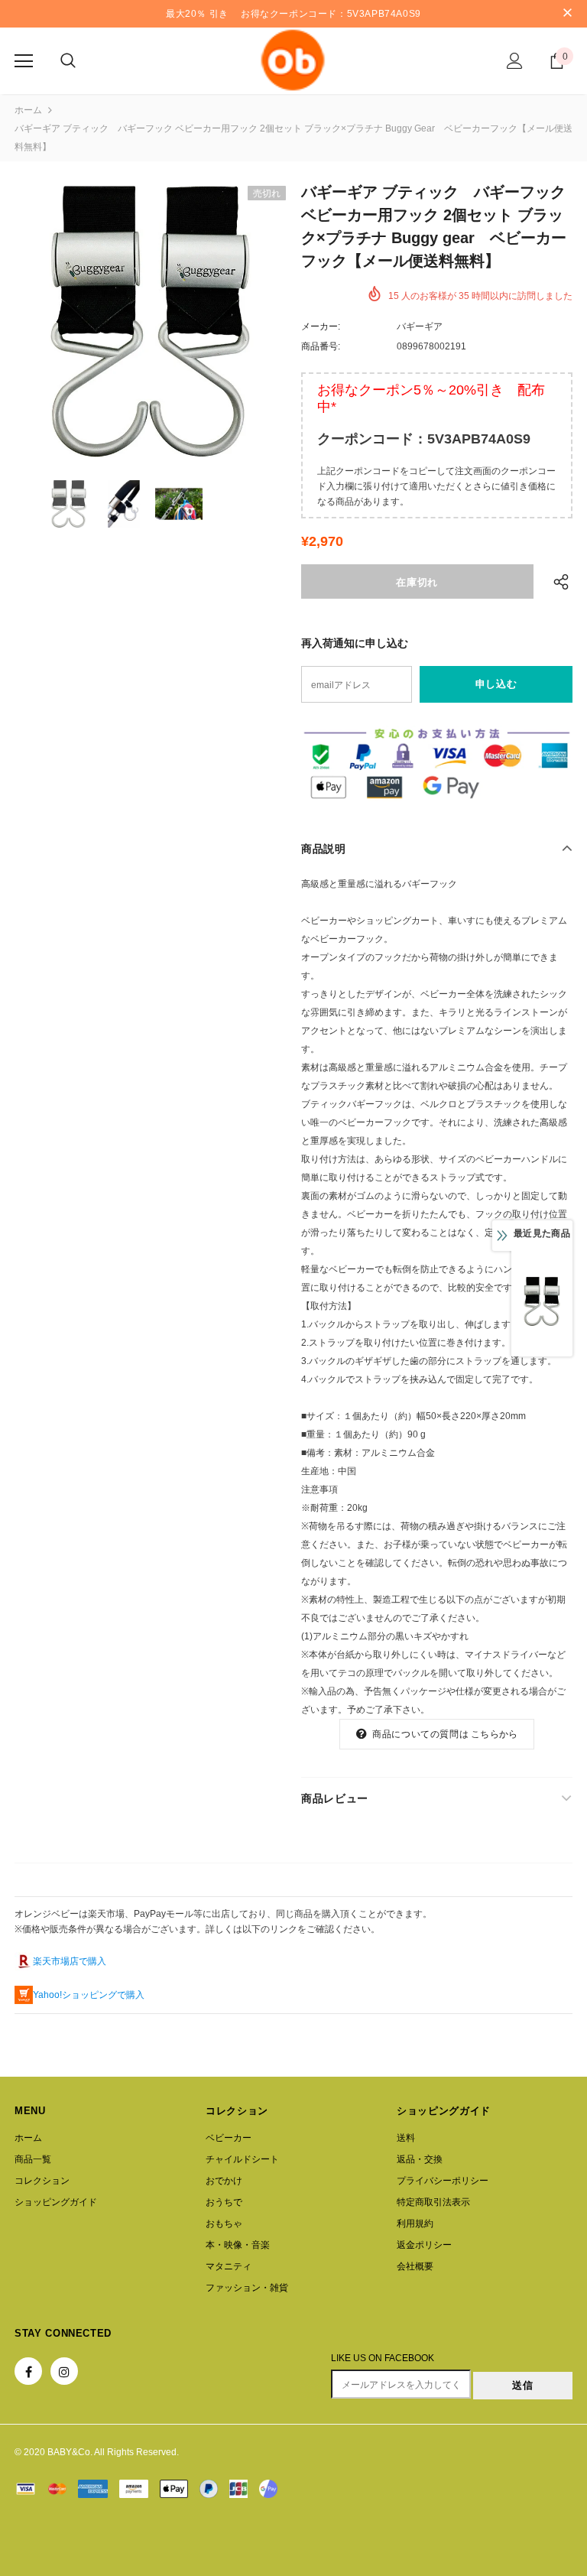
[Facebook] (28, 2371)
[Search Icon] (68, 61)
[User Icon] (515, 61)
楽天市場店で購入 (70, 1961)
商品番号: (321, 346)
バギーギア (420, 326)
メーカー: (321, 326)
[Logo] (293, 60)
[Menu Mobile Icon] (24, 61)
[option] (150, 322)
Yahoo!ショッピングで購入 (89, 1995)
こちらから (494, 1734)
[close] (567, 14)
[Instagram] (64, 2371)
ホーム (28, 110)
